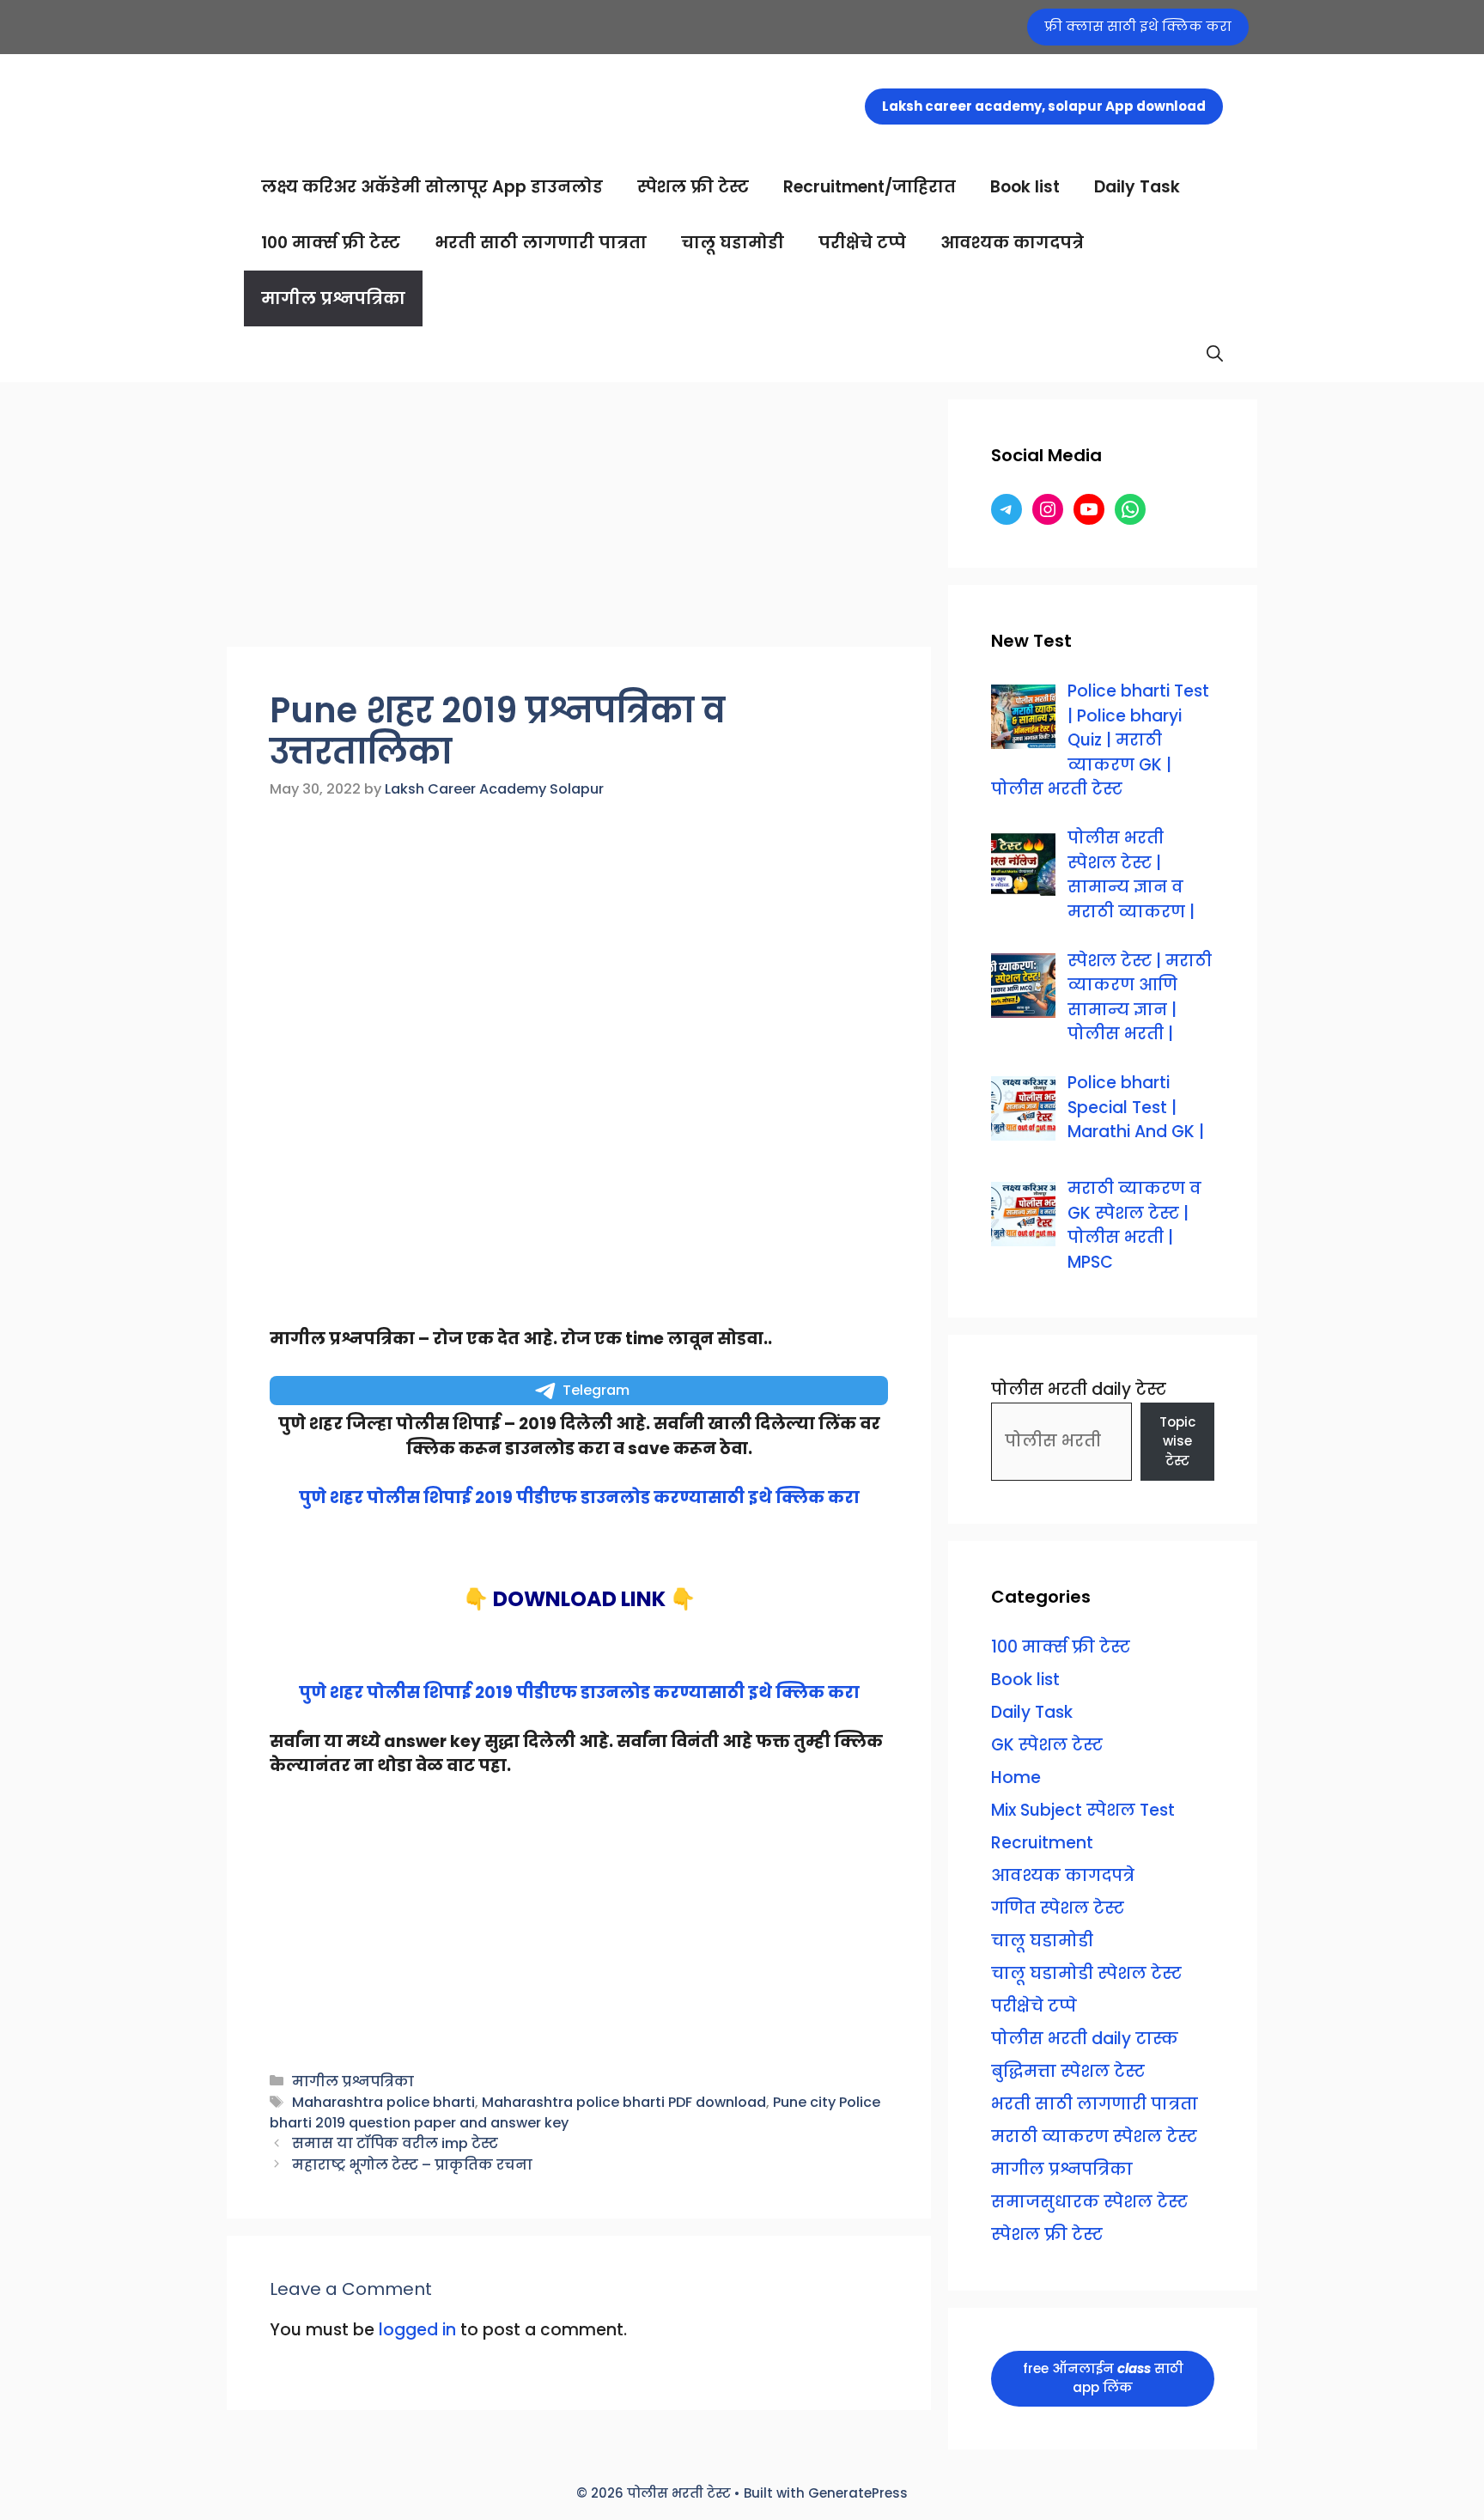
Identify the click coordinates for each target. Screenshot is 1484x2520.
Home (1016, 1777)
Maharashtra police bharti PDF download (624, 2102)
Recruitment (1042, 1843)
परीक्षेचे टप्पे (862, 243)
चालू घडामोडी (733, 243)
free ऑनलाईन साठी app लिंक (1103, 2378)
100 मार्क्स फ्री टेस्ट (331, 243)
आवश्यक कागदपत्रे (1012, 243)
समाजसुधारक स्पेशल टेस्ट (1089, 2202)
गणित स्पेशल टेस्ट (1058, 1908)
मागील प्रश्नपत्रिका (333, 298)
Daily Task (1137, 187)
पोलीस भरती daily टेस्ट (1079, 1389)
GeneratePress (858, 2493)
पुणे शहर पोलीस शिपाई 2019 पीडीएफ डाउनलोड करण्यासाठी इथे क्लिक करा (579, 1497)
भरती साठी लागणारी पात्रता (541, 243)
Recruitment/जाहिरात (870, 187)
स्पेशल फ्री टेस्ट (693, 187)
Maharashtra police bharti (383, 2102)
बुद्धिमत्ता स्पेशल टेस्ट (1068, 2071)
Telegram (596, 1390)
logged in (417, 2330)
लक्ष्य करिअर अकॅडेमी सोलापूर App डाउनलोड (432, 187)
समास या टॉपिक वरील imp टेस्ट (395, 2143)
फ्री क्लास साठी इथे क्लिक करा (1138, 26)
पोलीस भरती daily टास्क (1085, 2039)
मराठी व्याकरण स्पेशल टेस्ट (1094, 2137)
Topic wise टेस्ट (1177, 1441)
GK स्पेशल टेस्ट (1047, 1745)
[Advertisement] (579, 520)
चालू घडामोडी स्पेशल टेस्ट (1086, 1973)
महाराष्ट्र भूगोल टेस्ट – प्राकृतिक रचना (412, 2165)
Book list (1025, 187)
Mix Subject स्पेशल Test (1083, 1810)
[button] (1215, 354)
